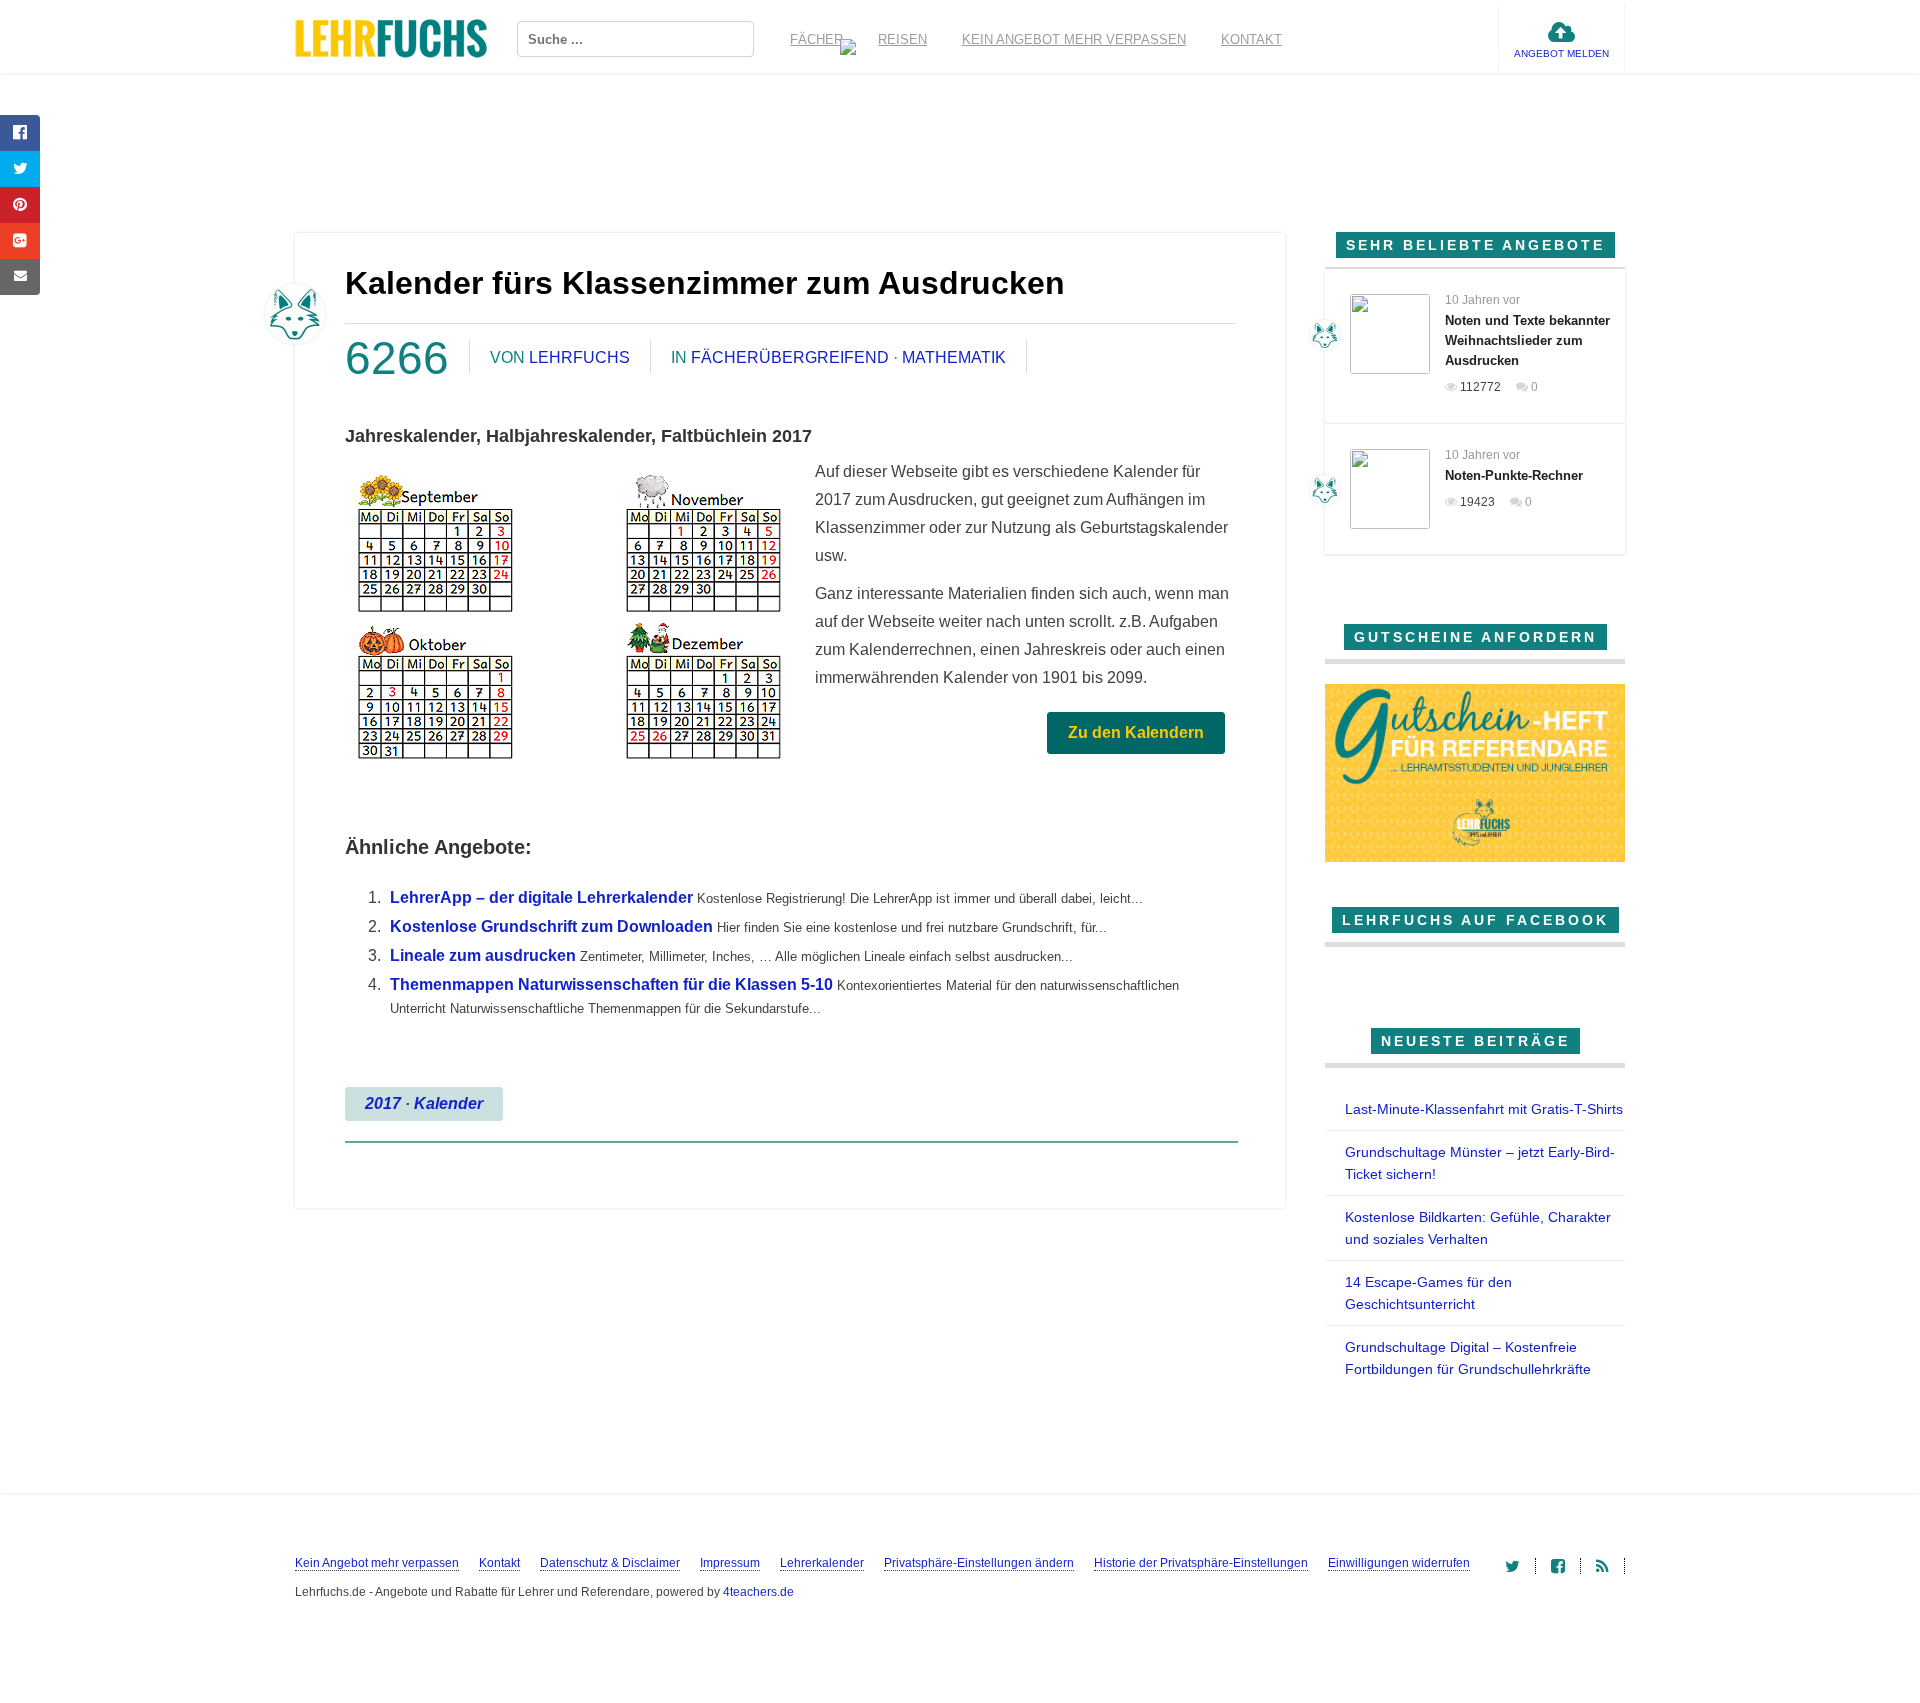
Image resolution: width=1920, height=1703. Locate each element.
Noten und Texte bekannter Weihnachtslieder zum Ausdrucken (1527, 340)
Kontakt (1251, 39)
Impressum (730, 1563)
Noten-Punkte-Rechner (1514, 475)
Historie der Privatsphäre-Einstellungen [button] (1201, 1563)
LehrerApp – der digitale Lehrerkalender (541, 897)
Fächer (816, 39)
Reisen (902, 39)
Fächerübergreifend (790, 357)
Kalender (448, 1103)
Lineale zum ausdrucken (483, 955)
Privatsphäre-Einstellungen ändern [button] (979, 1563)
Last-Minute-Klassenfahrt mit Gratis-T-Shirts (1484, 1109)
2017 (383, 1103)
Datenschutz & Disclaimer (610, 1563)
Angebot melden (1561, 53)
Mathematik (954, 357)
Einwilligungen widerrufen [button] (1399, 1563)
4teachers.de (758, 1592)
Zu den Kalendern (1136, 732)
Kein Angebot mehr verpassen (1074, 39)
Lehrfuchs (579, 357)
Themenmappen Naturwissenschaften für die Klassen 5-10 (611, 984)
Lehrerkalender (822, 1563)
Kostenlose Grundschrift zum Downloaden (551, 926)
